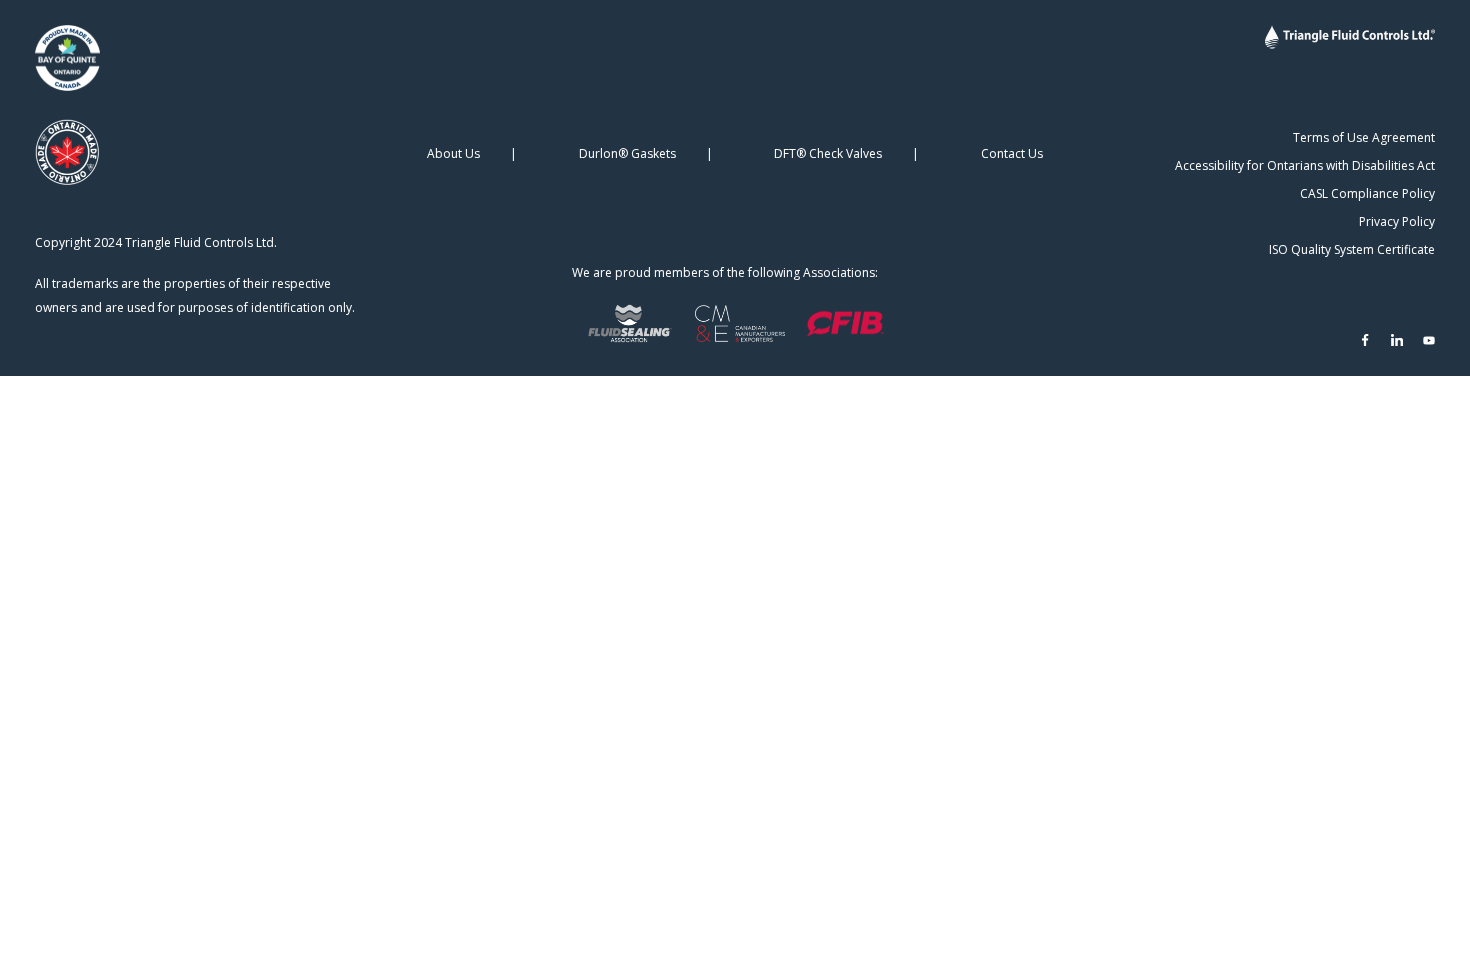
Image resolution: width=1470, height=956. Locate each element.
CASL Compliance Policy (1367, 193)
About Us (453, 153)
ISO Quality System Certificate (1352, 249)
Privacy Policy (1397, 221)
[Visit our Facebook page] (1365, 340)
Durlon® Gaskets (627, 153)
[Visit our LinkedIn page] (1397, 340)
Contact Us (1012, 153)
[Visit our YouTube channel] (1429, 340)
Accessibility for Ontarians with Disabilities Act (1305, 165)
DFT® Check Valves (828, 153)
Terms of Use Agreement (1364, 137)
